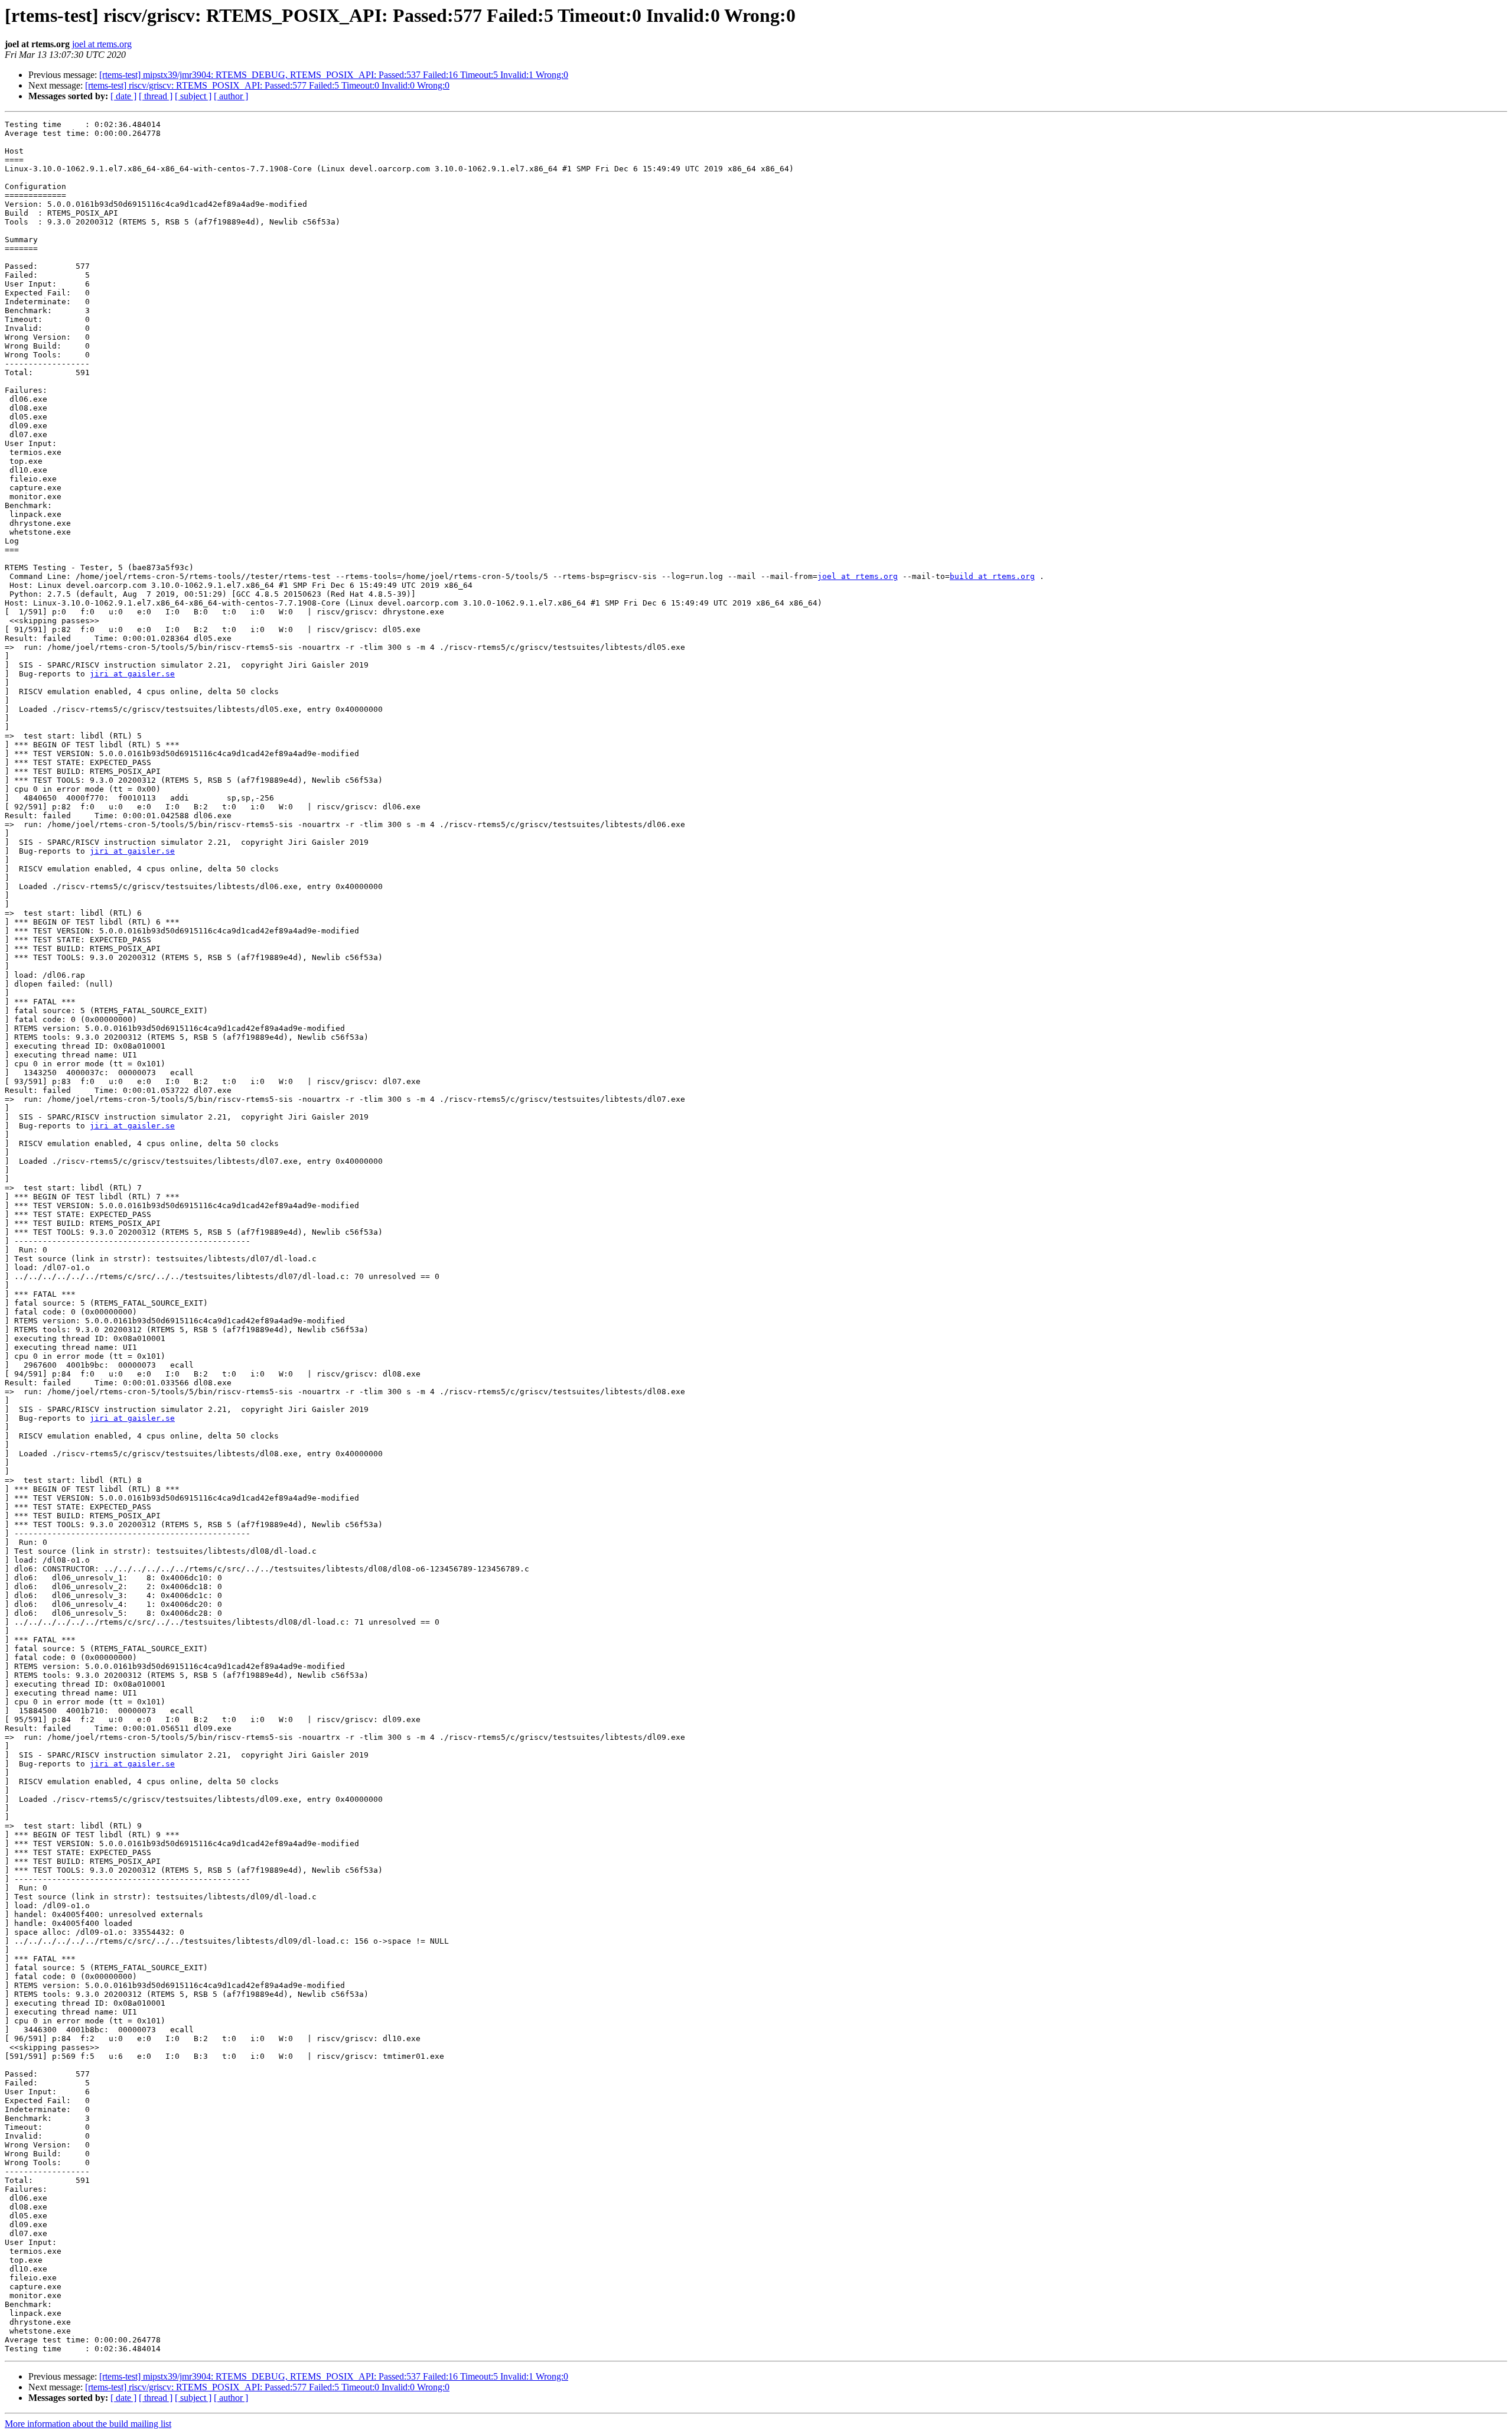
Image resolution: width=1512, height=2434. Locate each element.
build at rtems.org (992, 576)
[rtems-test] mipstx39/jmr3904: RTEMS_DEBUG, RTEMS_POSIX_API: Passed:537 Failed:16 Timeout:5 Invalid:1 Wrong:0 (334, 75)
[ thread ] (156, 96)
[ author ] (231, 96)
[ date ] (123, 96)
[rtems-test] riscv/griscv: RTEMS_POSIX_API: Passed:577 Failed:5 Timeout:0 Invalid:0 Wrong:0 (267, 85)
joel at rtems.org (102, 44)
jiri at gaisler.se (132, 674)
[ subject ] (193, 96)
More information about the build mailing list (88, 2424)
